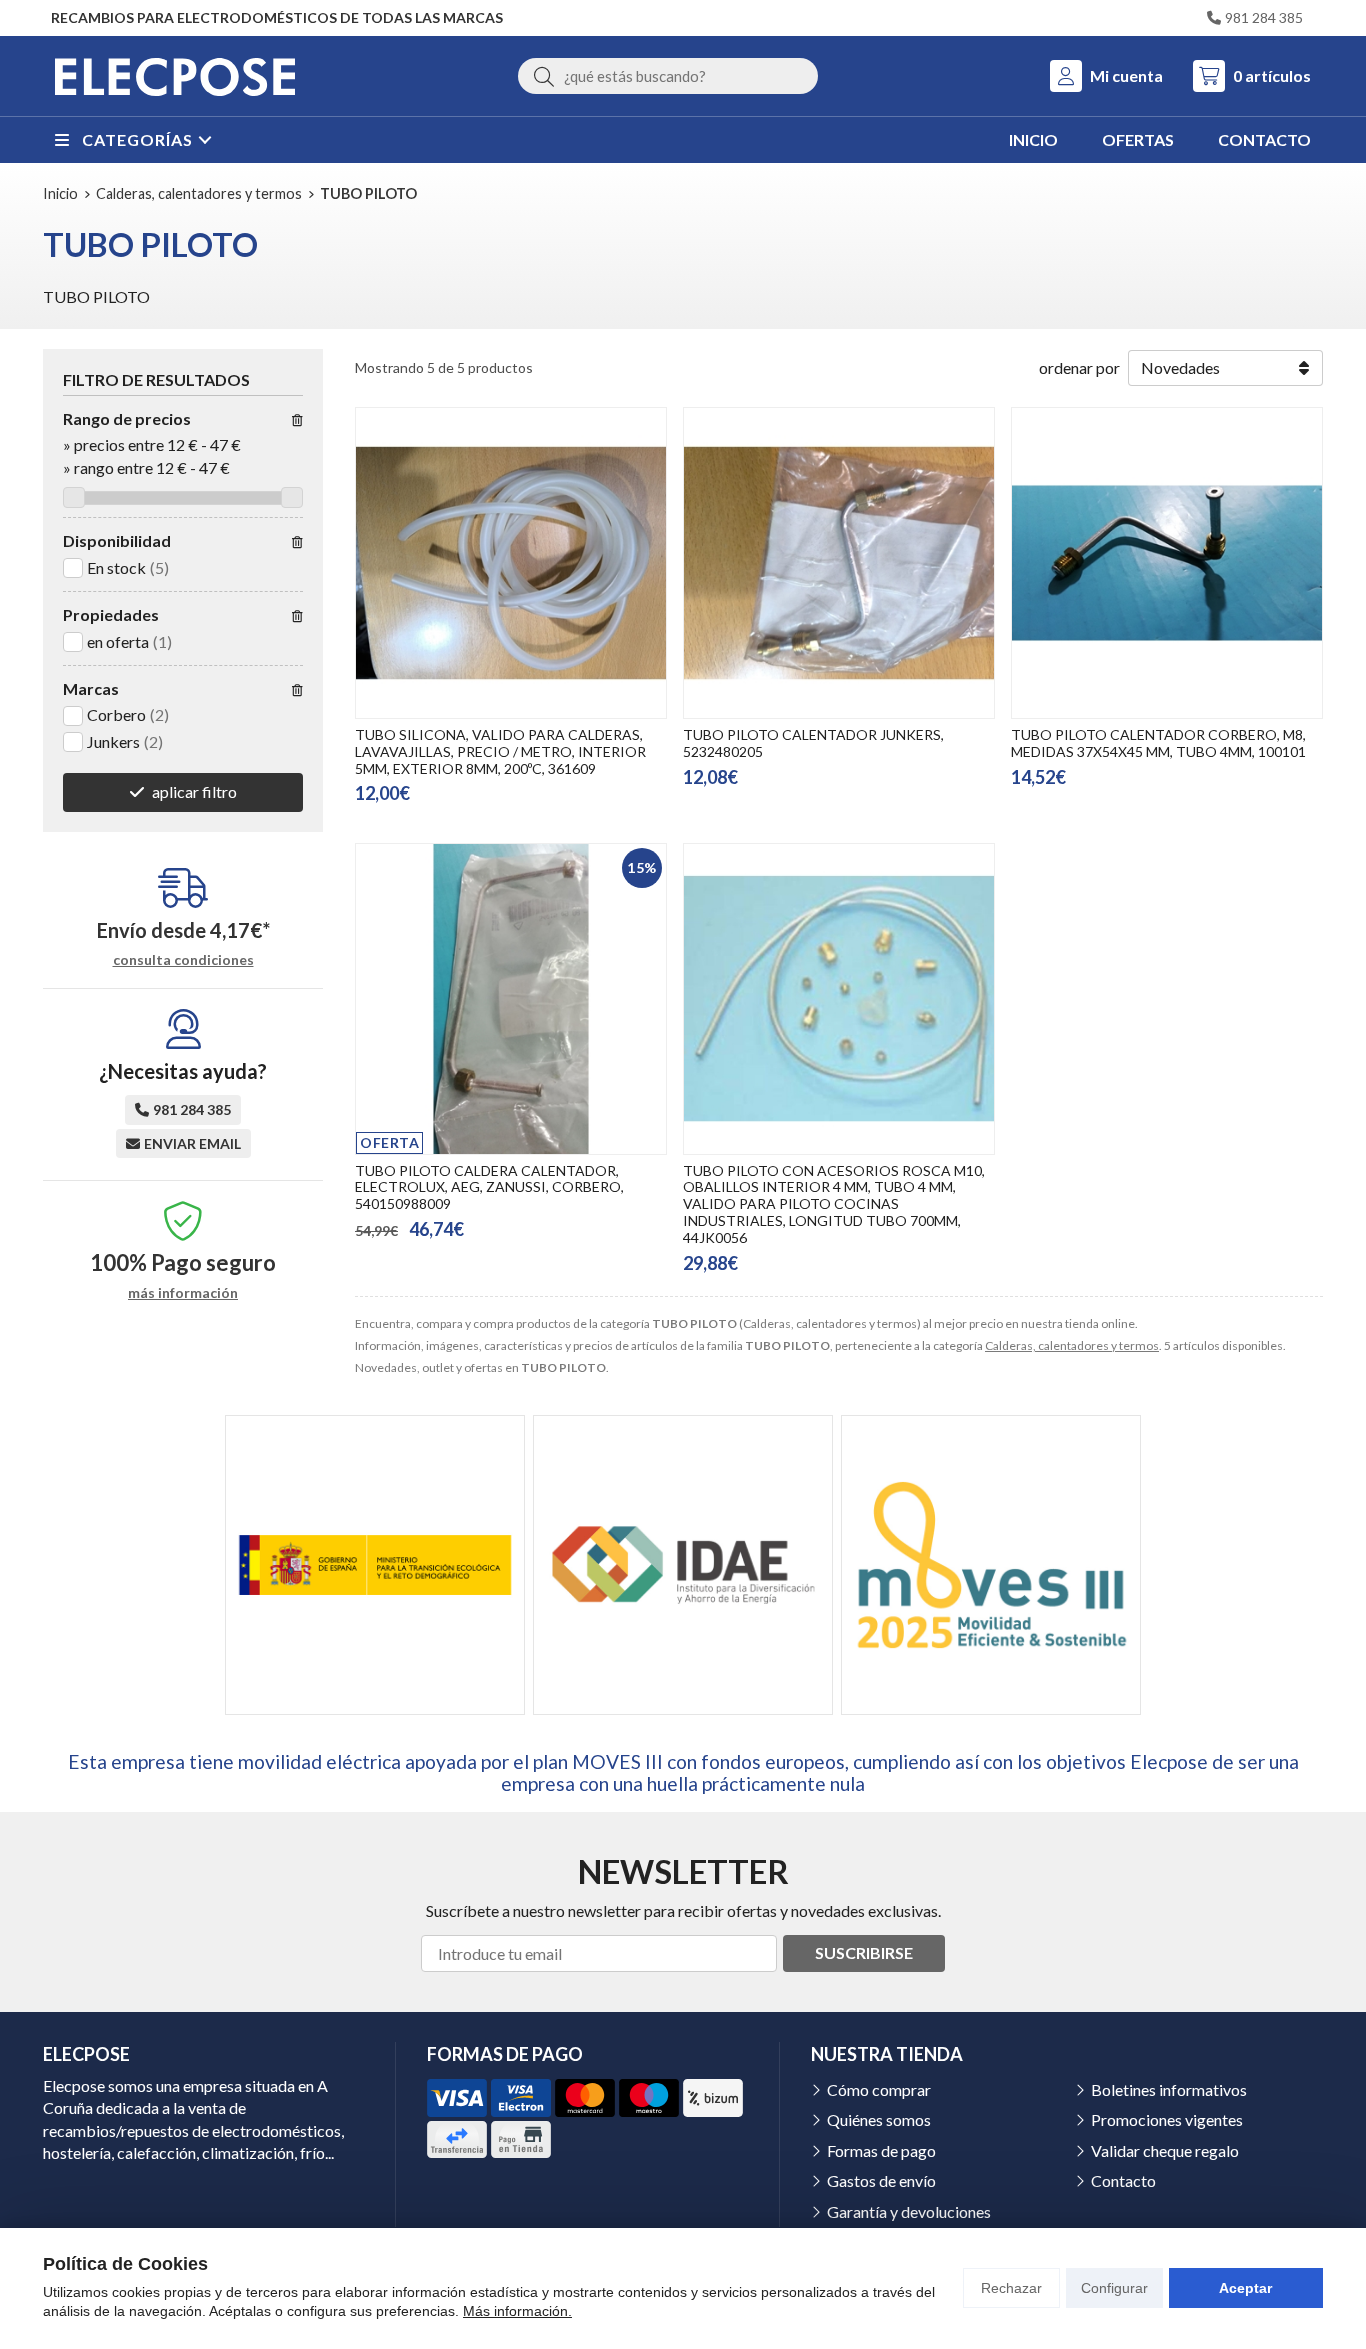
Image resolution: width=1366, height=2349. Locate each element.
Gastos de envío (881, 2180)
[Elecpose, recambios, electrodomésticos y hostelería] (175, 76)
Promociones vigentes (1167, 2119)
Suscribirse (864, 1952)
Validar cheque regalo (1165, 2150)
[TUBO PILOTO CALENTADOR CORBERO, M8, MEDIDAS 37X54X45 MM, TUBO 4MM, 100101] (1167, 563)
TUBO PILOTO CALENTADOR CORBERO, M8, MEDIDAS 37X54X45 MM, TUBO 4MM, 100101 (1158, 743)
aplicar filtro (194, 791)
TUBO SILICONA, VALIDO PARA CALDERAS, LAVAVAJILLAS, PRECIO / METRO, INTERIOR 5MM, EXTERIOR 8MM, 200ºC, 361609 (500, 751)
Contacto (1123, 2180)
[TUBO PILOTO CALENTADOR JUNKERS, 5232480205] (839, 563)
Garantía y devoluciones (909, 2211)
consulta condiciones (183, 960)
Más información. (517, 2311)
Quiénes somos (879, 2119)
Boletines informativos (1169, 2089)
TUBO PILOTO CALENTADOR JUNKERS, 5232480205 (813, 743)
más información (183, 1293)
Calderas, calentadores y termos (1072, 1345)
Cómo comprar (879, 2089)
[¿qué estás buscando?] (668, 75)
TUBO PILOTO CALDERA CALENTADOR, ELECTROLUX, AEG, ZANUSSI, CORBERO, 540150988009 (489, 1187)
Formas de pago (881, 2150)
